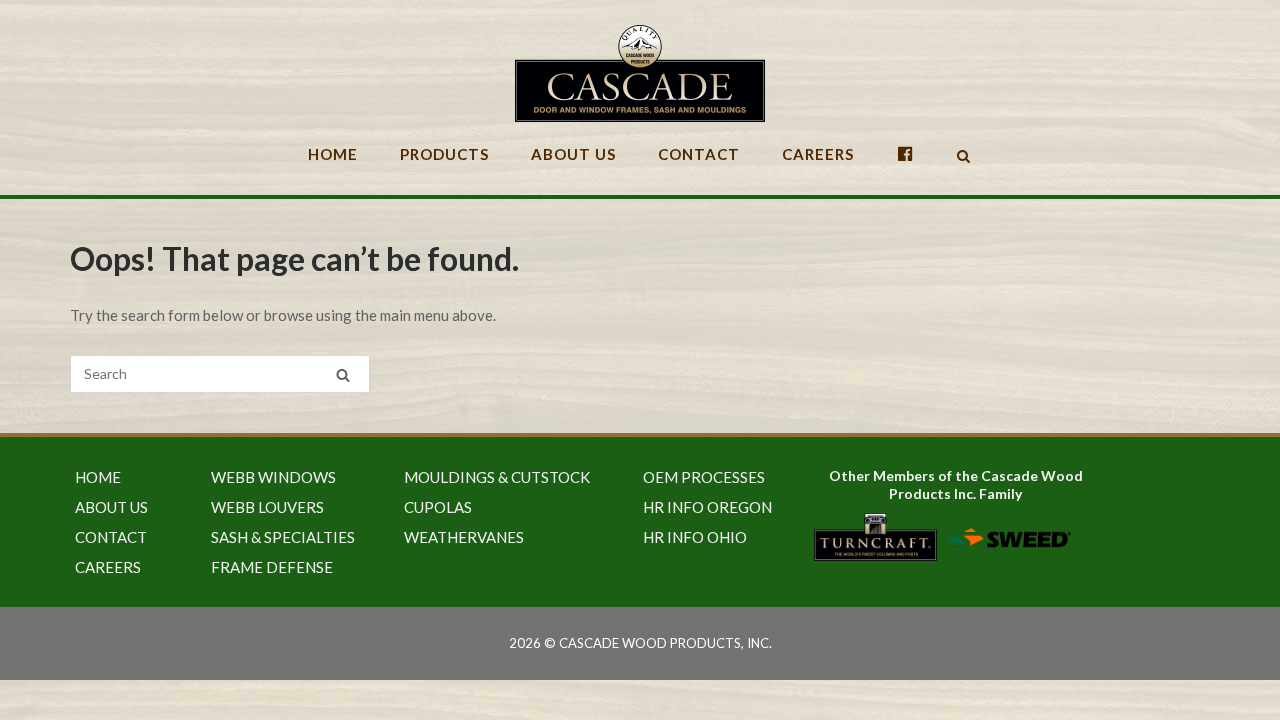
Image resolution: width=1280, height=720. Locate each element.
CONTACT (699, 154)
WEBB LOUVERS (267, 507)
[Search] (343, 374)
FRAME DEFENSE (272, 567)
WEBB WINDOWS (273, 477)
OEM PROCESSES (704, 477)
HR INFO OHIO (695, 537)
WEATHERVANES (464, 537)
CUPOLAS (438, 507)
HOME (333, 154)
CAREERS (818, 154)
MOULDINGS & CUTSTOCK (497, 477)
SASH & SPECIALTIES (283, 537)
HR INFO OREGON (707, 507)
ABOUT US (573, 154)
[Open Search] (963, 157)
